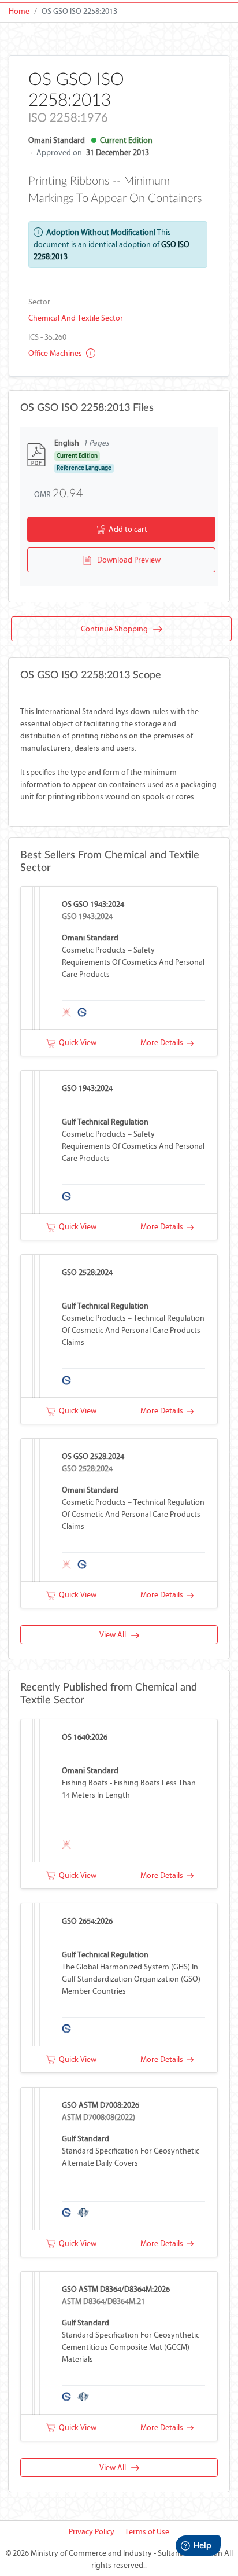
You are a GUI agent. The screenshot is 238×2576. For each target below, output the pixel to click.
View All (115, 1635)
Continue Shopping (117, 629)
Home (19, 11)
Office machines (56, 353)
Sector (39, 302)
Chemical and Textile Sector (76, 318)
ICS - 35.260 (47, 337)
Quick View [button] (76, 1043)
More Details (163, 1043)
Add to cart (126, 529)
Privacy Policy (92, 2532)
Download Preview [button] (126, 560)
